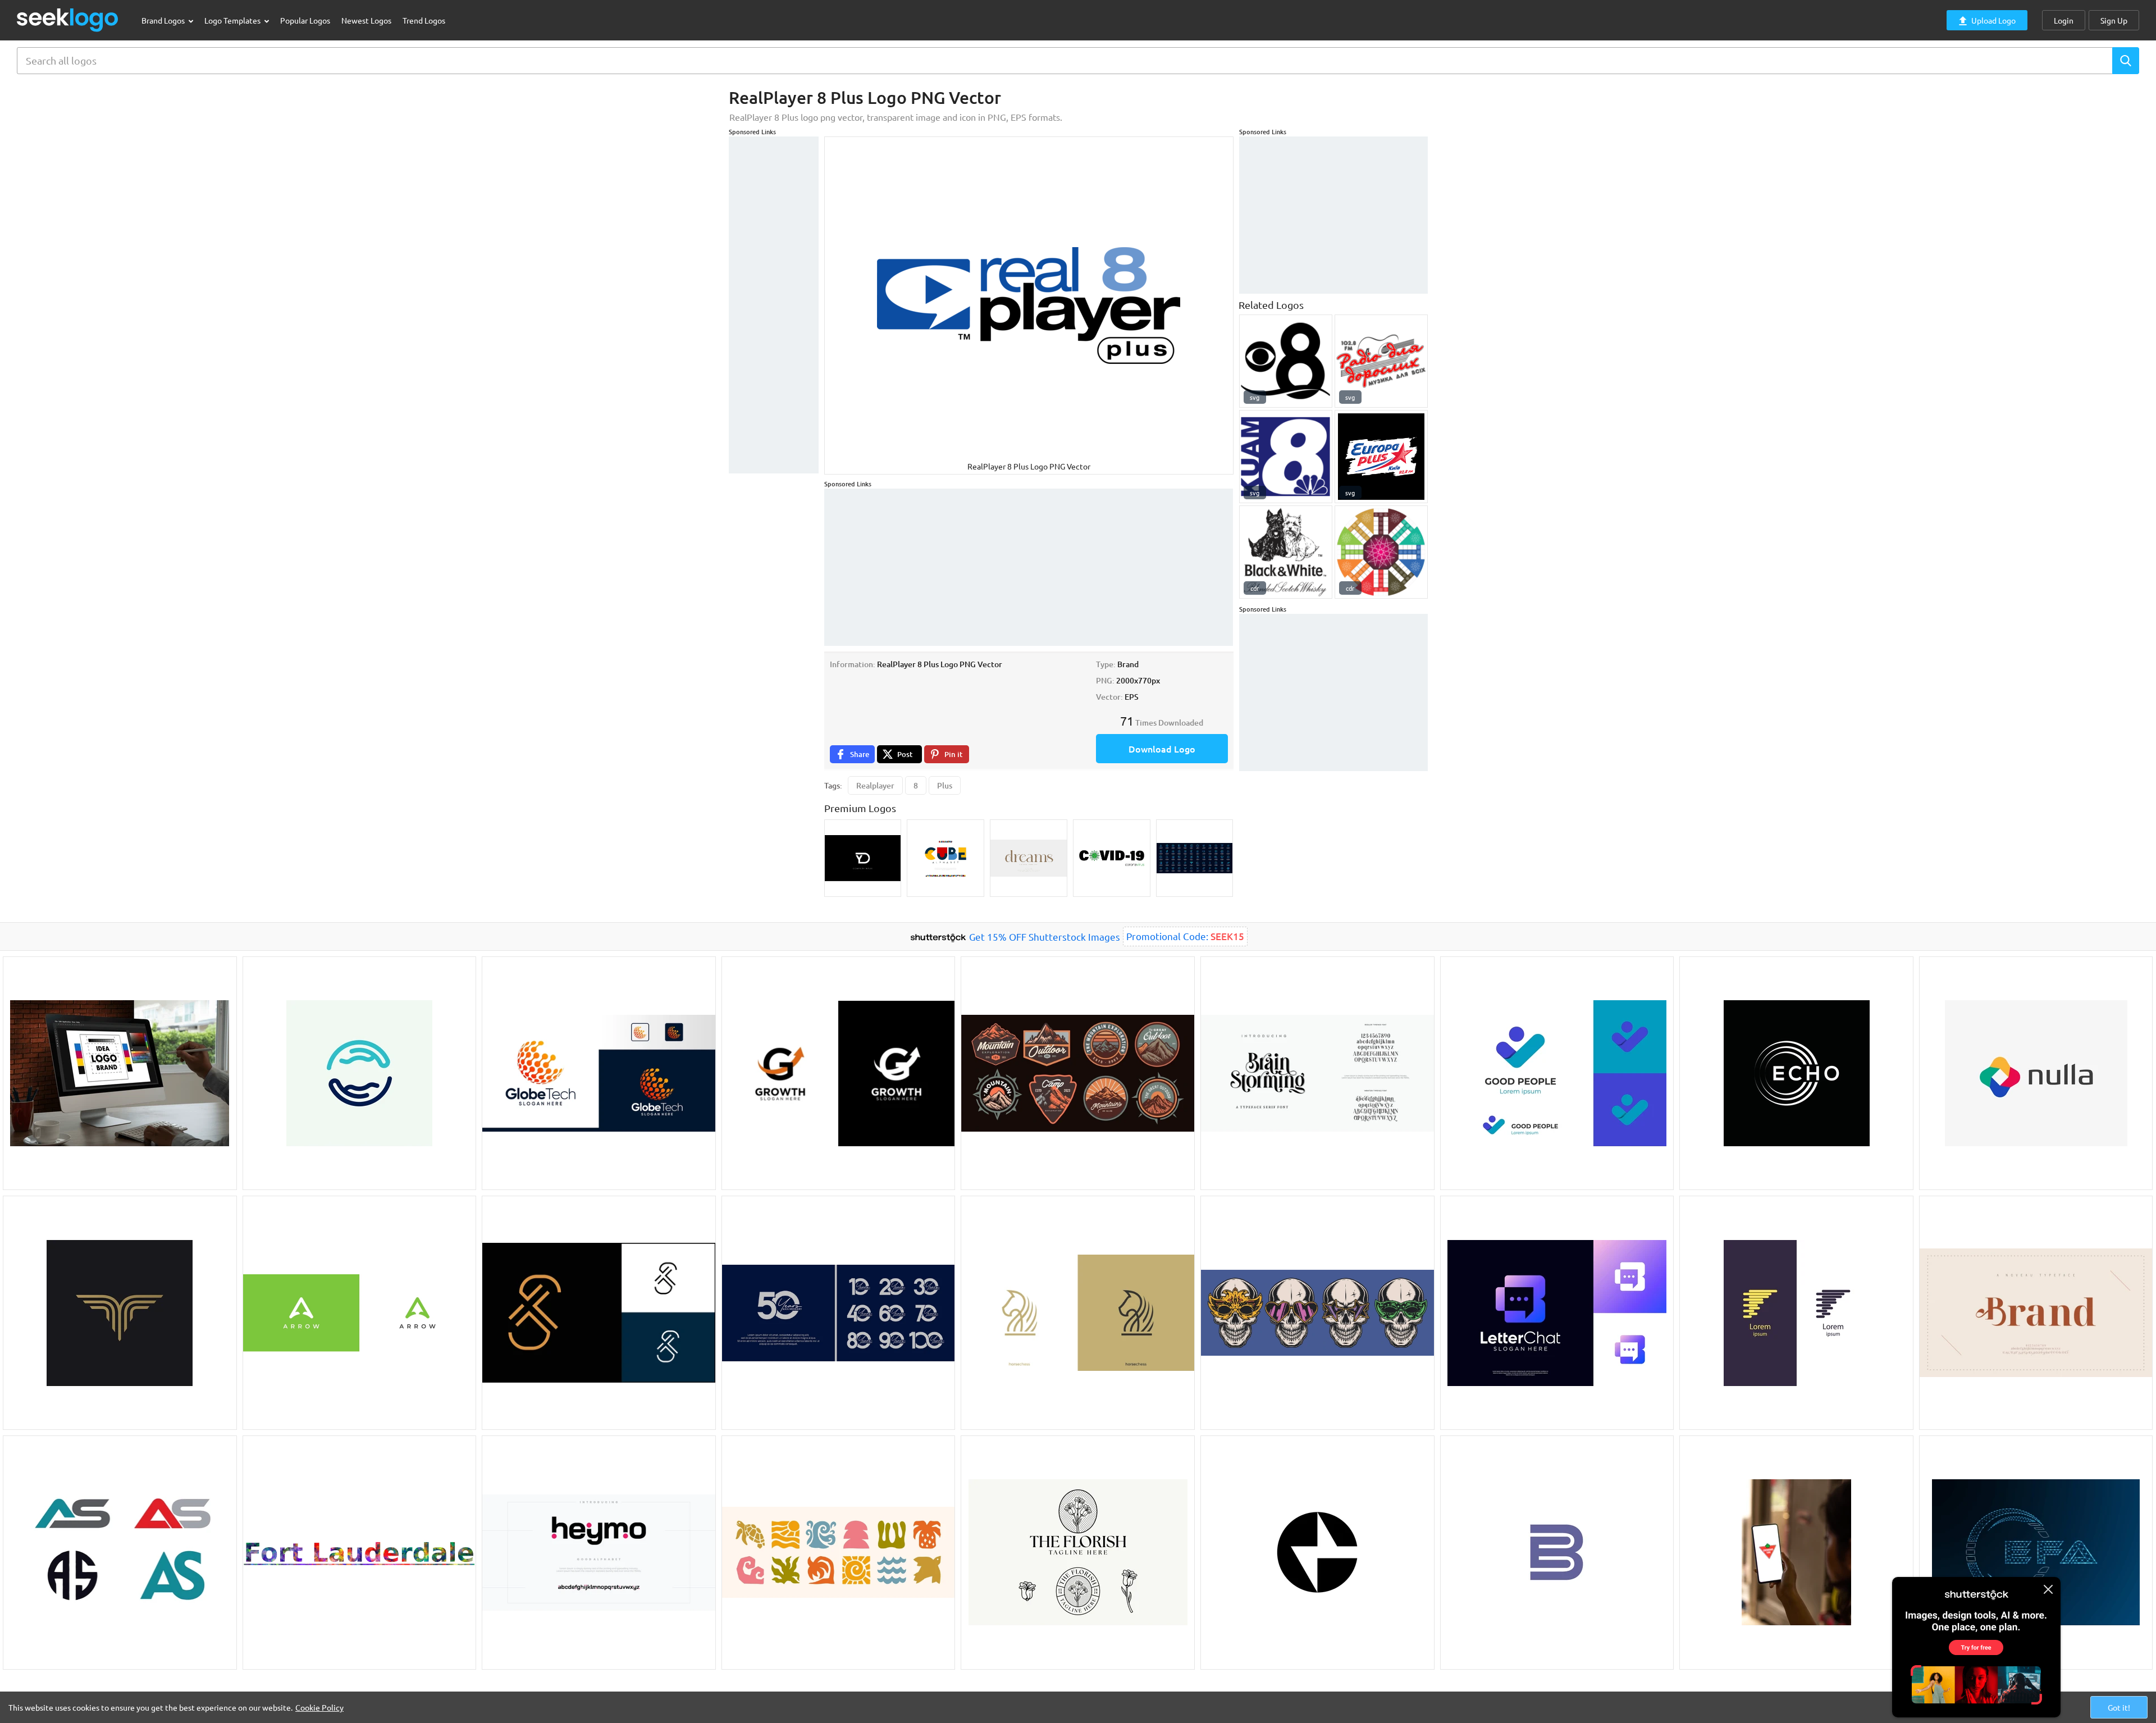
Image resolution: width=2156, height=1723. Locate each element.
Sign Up (2114, 20)
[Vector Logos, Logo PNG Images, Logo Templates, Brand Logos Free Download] (68, 20)
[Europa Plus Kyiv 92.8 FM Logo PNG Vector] (1381, 457)
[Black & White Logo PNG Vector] (1286, 552)
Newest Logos (366, 20)
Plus (945, 785)
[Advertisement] (774, 305)
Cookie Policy (319, 1707)
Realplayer (875, 785)
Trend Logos (424, 20)
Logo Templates (233, 20)
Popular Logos (305, 20)
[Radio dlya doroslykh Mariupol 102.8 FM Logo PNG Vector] (1381, 361)
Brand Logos (164, 20)
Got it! (2119, 1707)
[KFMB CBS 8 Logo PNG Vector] (1286, 361)
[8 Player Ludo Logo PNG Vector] (1381, 552)
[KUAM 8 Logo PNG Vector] (1286, 457)
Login (2064, 20)
